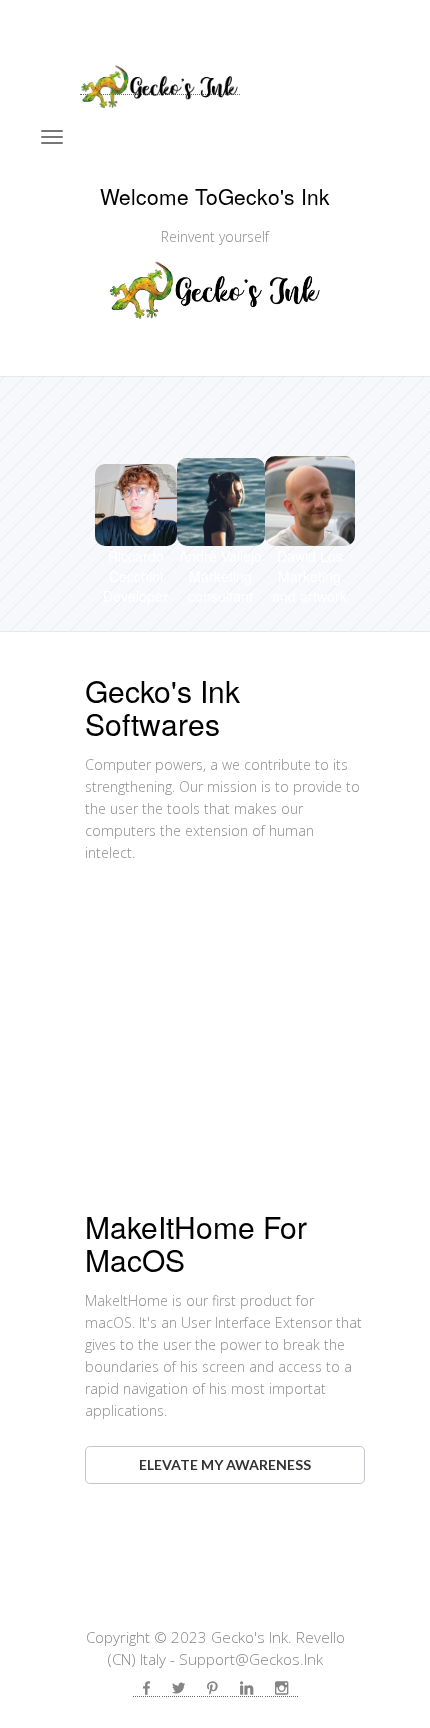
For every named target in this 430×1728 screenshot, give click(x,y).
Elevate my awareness (225, 1464)
